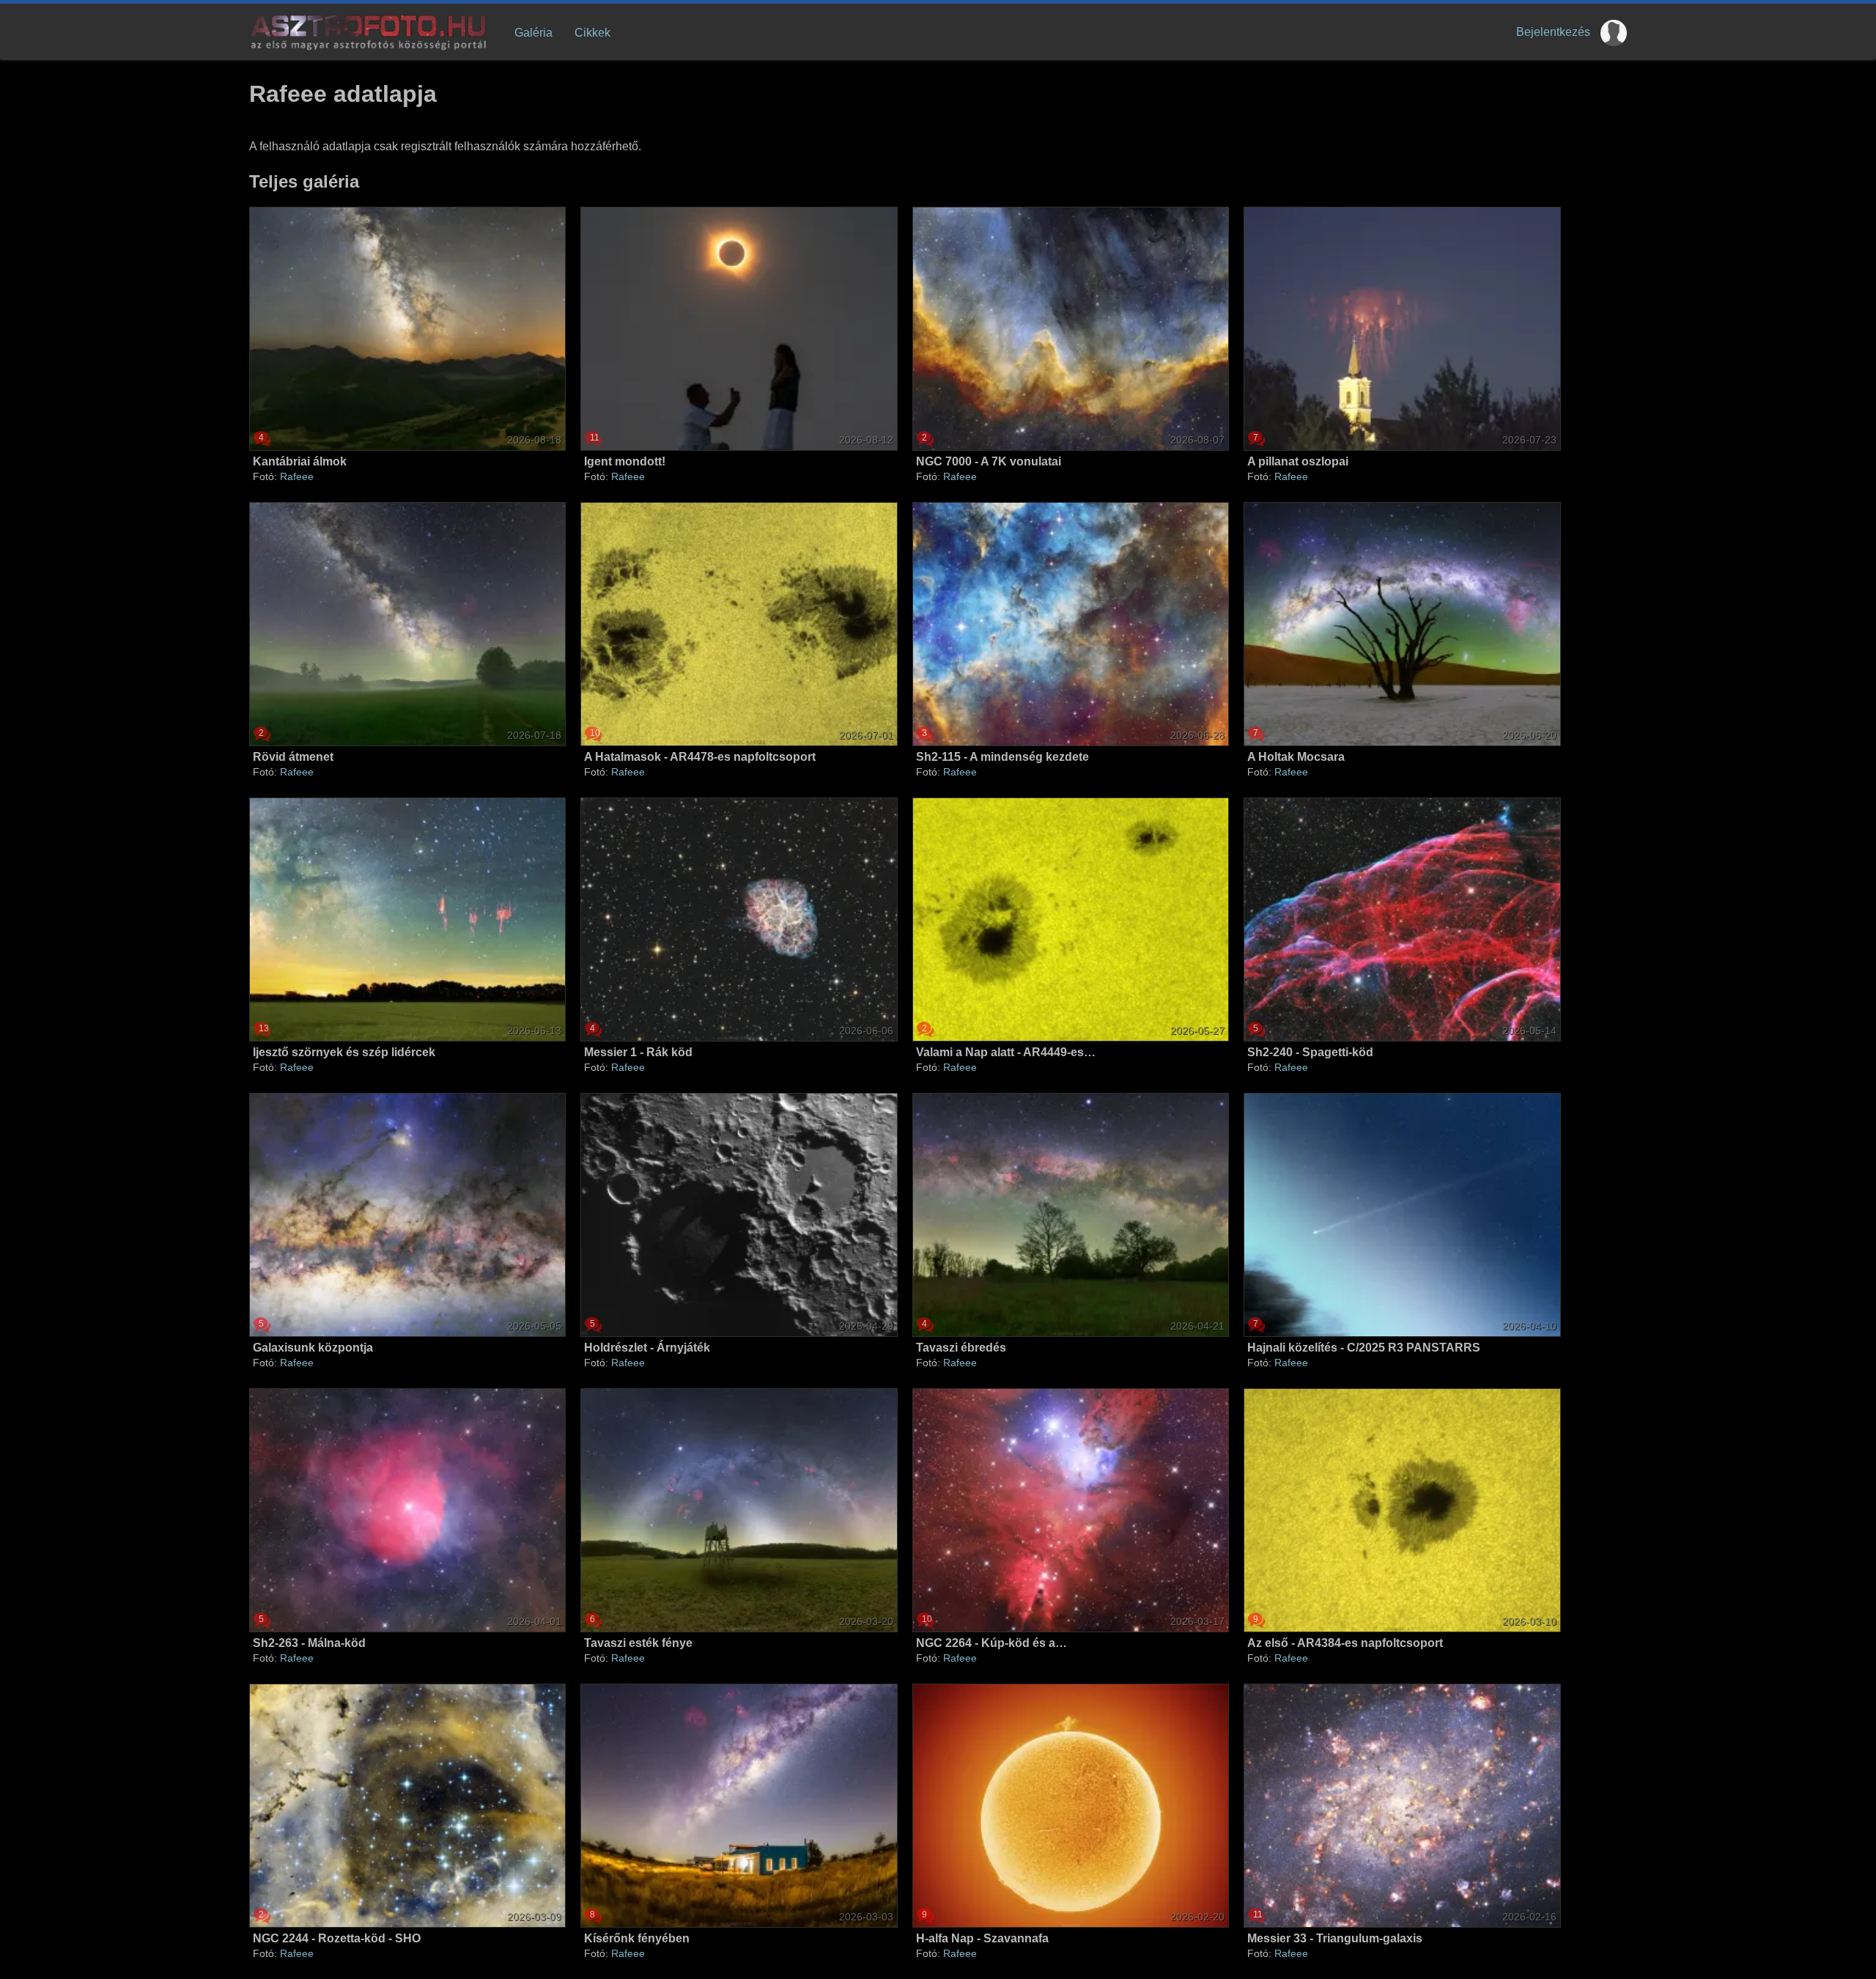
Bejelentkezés (1553, 32)
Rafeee (297, 476)
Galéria (533, 33)
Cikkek (592, 33)
